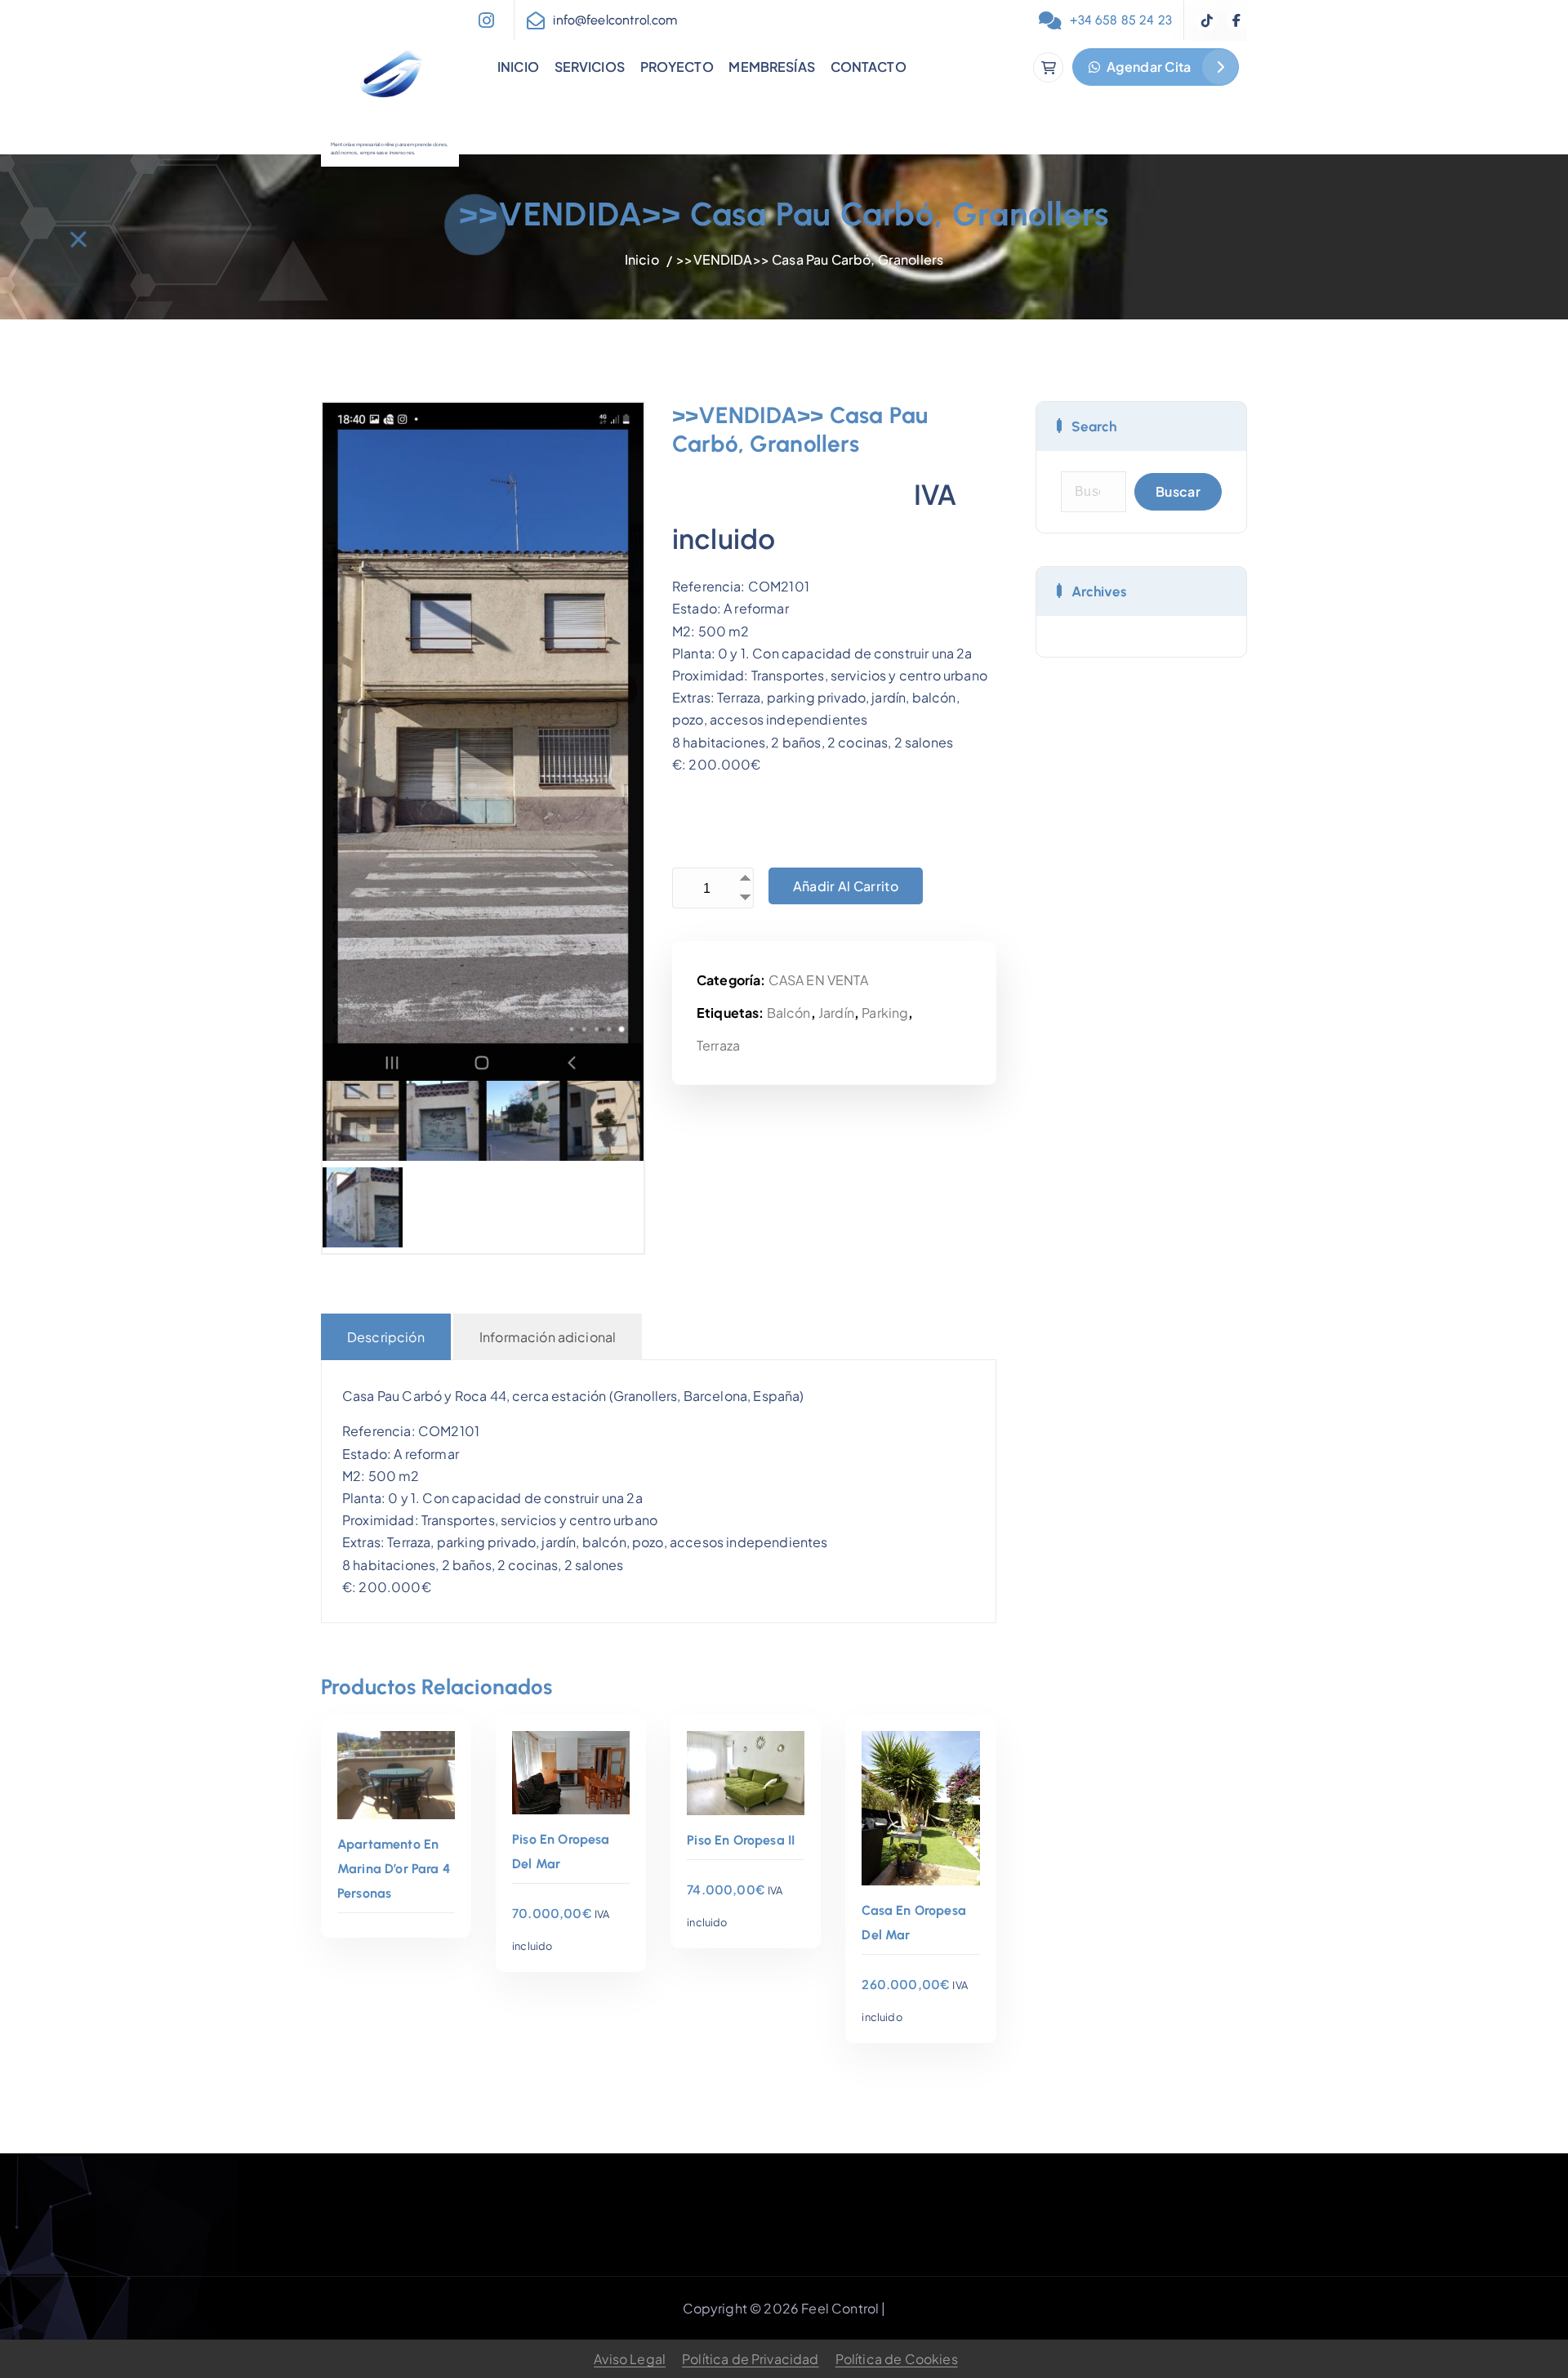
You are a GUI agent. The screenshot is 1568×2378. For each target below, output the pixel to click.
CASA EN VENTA (818, 980)
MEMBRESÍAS (772, 67)
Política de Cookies (897, 2359)
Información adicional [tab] (548, 1337)
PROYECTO (677, 67)
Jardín (836, 1013)
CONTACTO (869, 67)
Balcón (789, 1013)
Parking (885, 1013)
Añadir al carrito (846, 886)
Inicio (642, 259)
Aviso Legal (630, 2359)
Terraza (718, 1045)
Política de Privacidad (751, 2359)
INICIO (518, 67)
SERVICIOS (590, 67)
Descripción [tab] (386, 1337)
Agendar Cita (1148, 67)
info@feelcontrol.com (615, 20)
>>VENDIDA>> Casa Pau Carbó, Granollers (810, 259)
